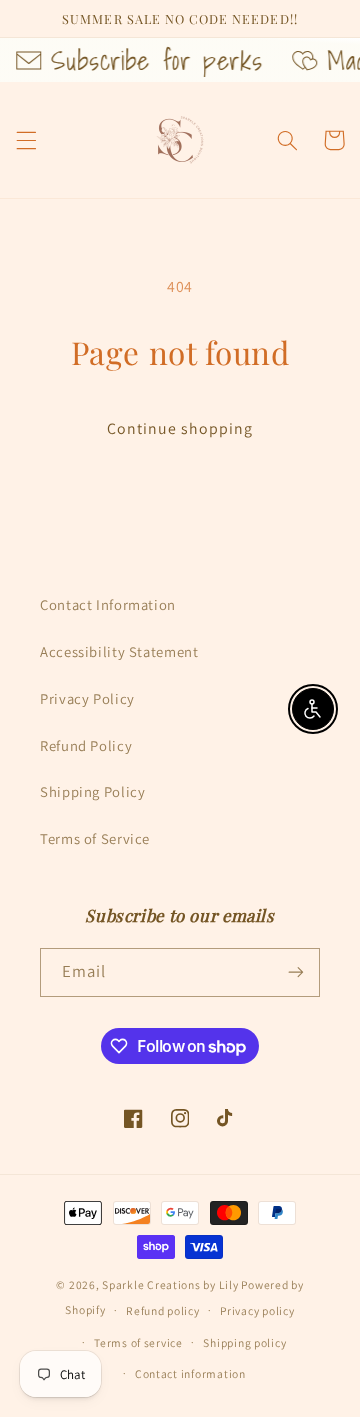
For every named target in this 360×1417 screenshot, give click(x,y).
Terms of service (138, 1342)
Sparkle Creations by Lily (170, 1284)
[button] (26, 140)
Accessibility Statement (119, 651)
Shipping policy (244, 1342)
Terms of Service (95, 838)
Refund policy (163, 1310)
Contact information (190, 1373)
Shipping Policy (92, 791)
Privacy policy (257, 1310)
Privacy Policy (87, 698)
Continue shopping (180, 428)
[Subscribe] (296, 972)
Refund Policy (86, 745)
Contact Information (108, 604)
